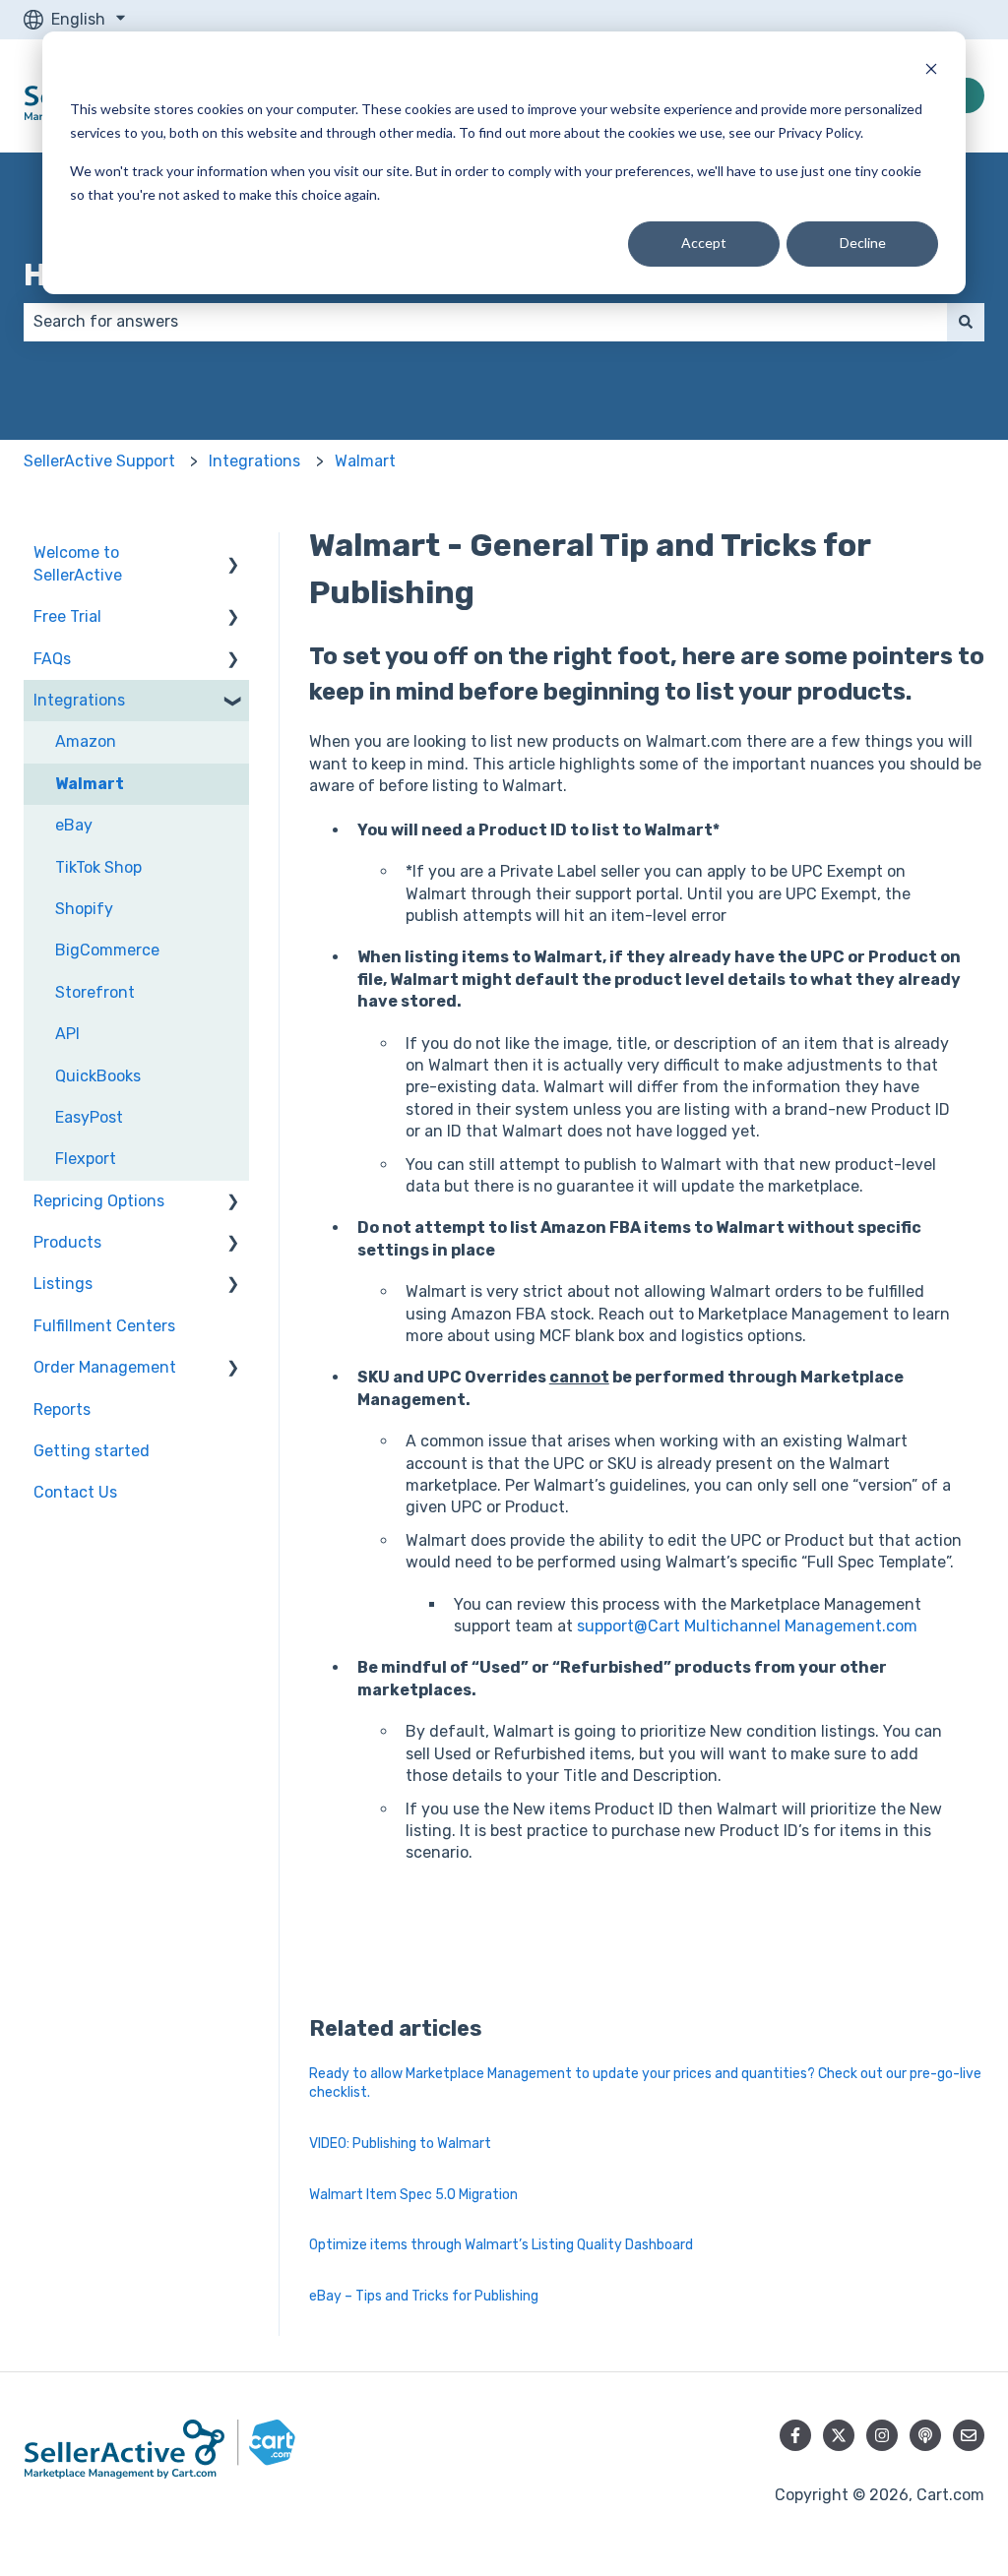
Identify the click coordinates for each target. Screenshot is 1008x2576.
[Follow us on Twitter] (839, 2435)
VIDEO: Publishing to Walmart (400, 2144)
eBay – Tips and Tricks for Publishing (424, 2296)
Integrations (254, 461)
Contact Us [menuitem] (75, 1492)
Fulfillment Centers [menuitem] (104, 1326)
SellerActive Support (99, 461)
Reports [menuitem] (62, 1410)
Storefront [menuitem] (95, 992)
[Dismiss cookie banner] (931, 71)
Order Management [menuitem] (105, 1367)
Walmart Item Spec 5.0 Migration (413, 2195)
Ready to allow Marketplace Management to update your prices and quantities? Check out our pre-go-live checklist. (645, 2084)
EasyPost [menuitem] (89, 1117)
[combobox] (485, 322)
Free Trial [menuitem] (67, 616)
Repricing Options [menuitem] (99, 1201)
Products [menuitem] (67, 1242)
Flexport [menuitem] (86, 1159)
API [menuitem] (67, 1034)
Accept (704, 243)
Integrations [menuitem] (79, 700)
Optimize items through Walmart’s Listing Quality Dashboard (501, 2245)
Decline (863, 243)
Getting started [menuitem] (92, 1451)
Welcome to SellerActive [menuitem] (78, 563)
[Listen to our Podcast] (925, 2435)
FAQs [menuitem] (52, 659)
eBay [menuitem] (74, 825)
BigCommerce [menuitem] (107, 950)
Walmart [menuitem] (90, 784)
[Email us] (969, 2435)
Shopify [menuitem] (84, 909)
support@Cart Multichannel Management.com (747, 1626)
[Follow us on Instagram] (882, 2435)
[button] (233, 554)
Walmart (365, 461)
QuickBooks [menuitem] (98, 1076)
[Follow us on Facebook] (795, 2435)
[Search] (966, 322)
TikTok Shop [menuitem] (98, 867)
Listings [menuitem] (63, 1284)
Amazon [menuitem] (86, 741)
